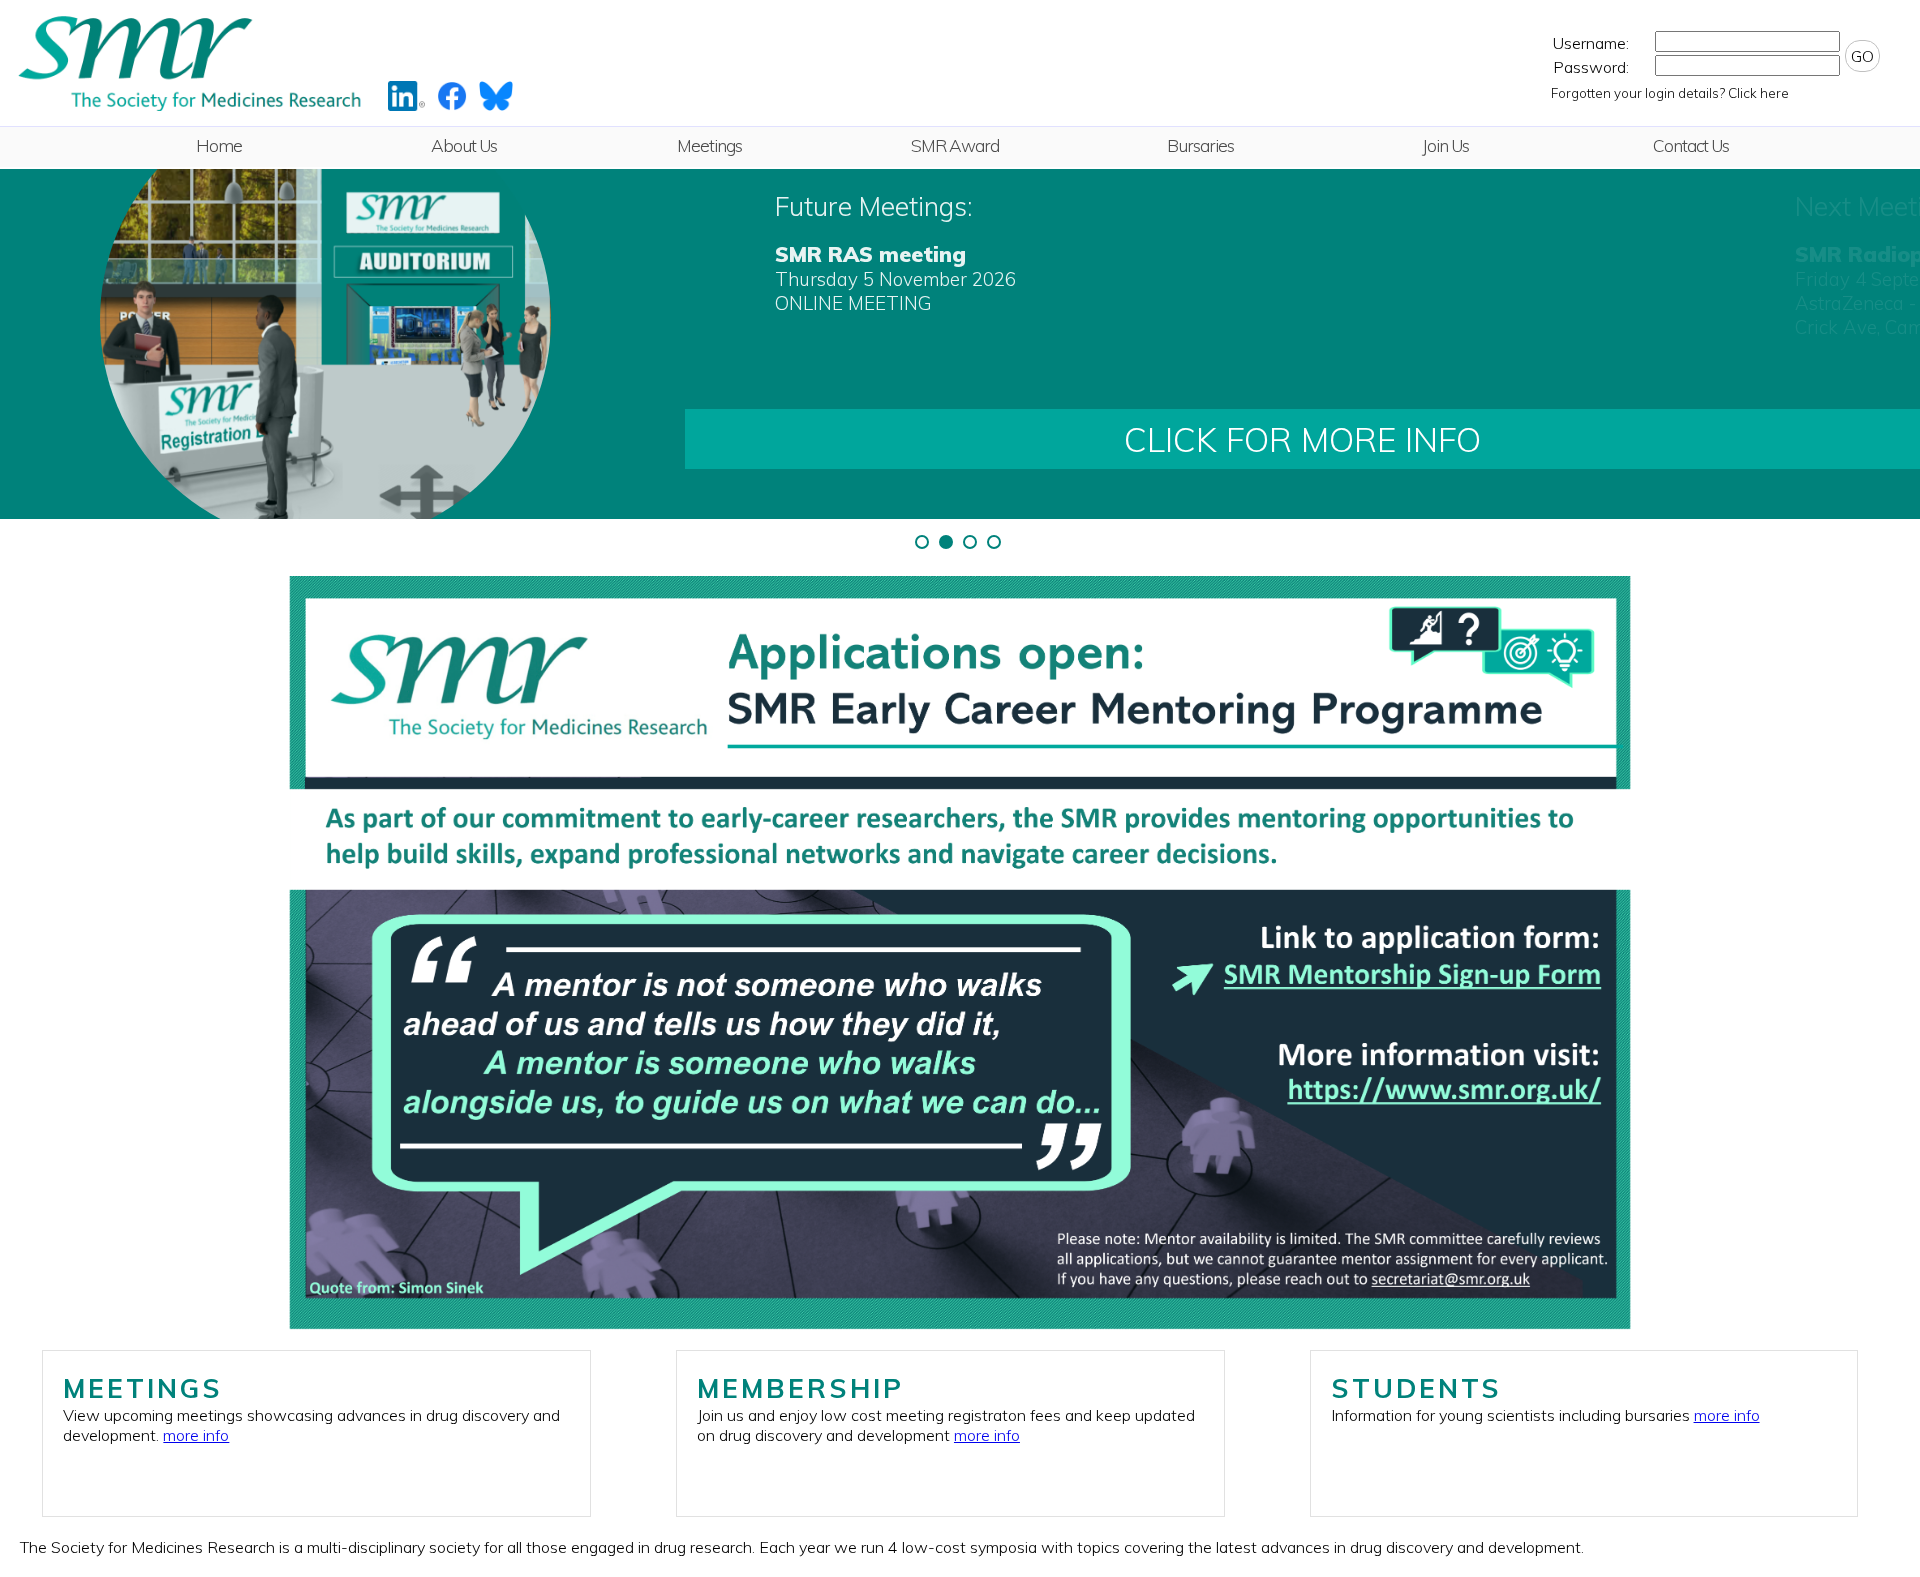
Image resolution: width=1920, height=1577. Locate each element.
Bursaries (1200, 145)
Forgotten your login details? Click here (1670, 93)
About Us (464, 145)
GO (1862, 56)
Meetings (709, 145)
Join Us (1445, 145)
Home (219, 145)
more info (196, 1435)
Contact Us (1691, 145)
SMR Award (955, 145)
